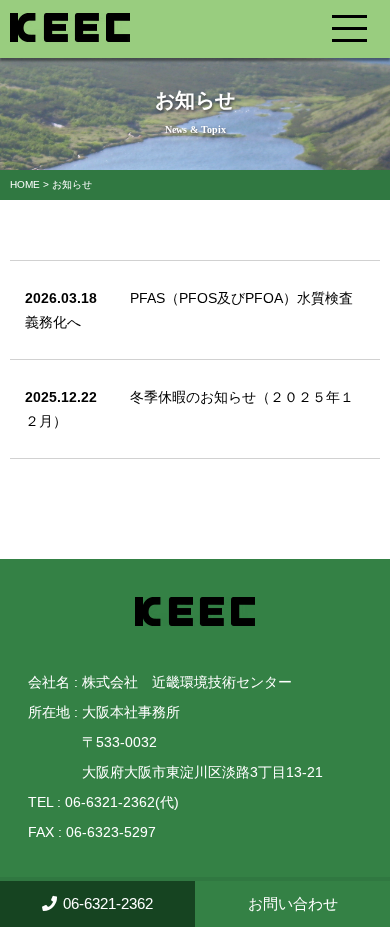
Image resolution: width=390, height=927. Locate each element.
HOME (25, 184)
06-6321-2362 (108, 903)
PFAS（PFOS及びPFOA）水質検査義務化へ (189, 310)
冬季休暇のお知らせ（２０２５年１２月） (189, 409)
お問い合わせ (293, 903)
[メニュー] (361, 34)
